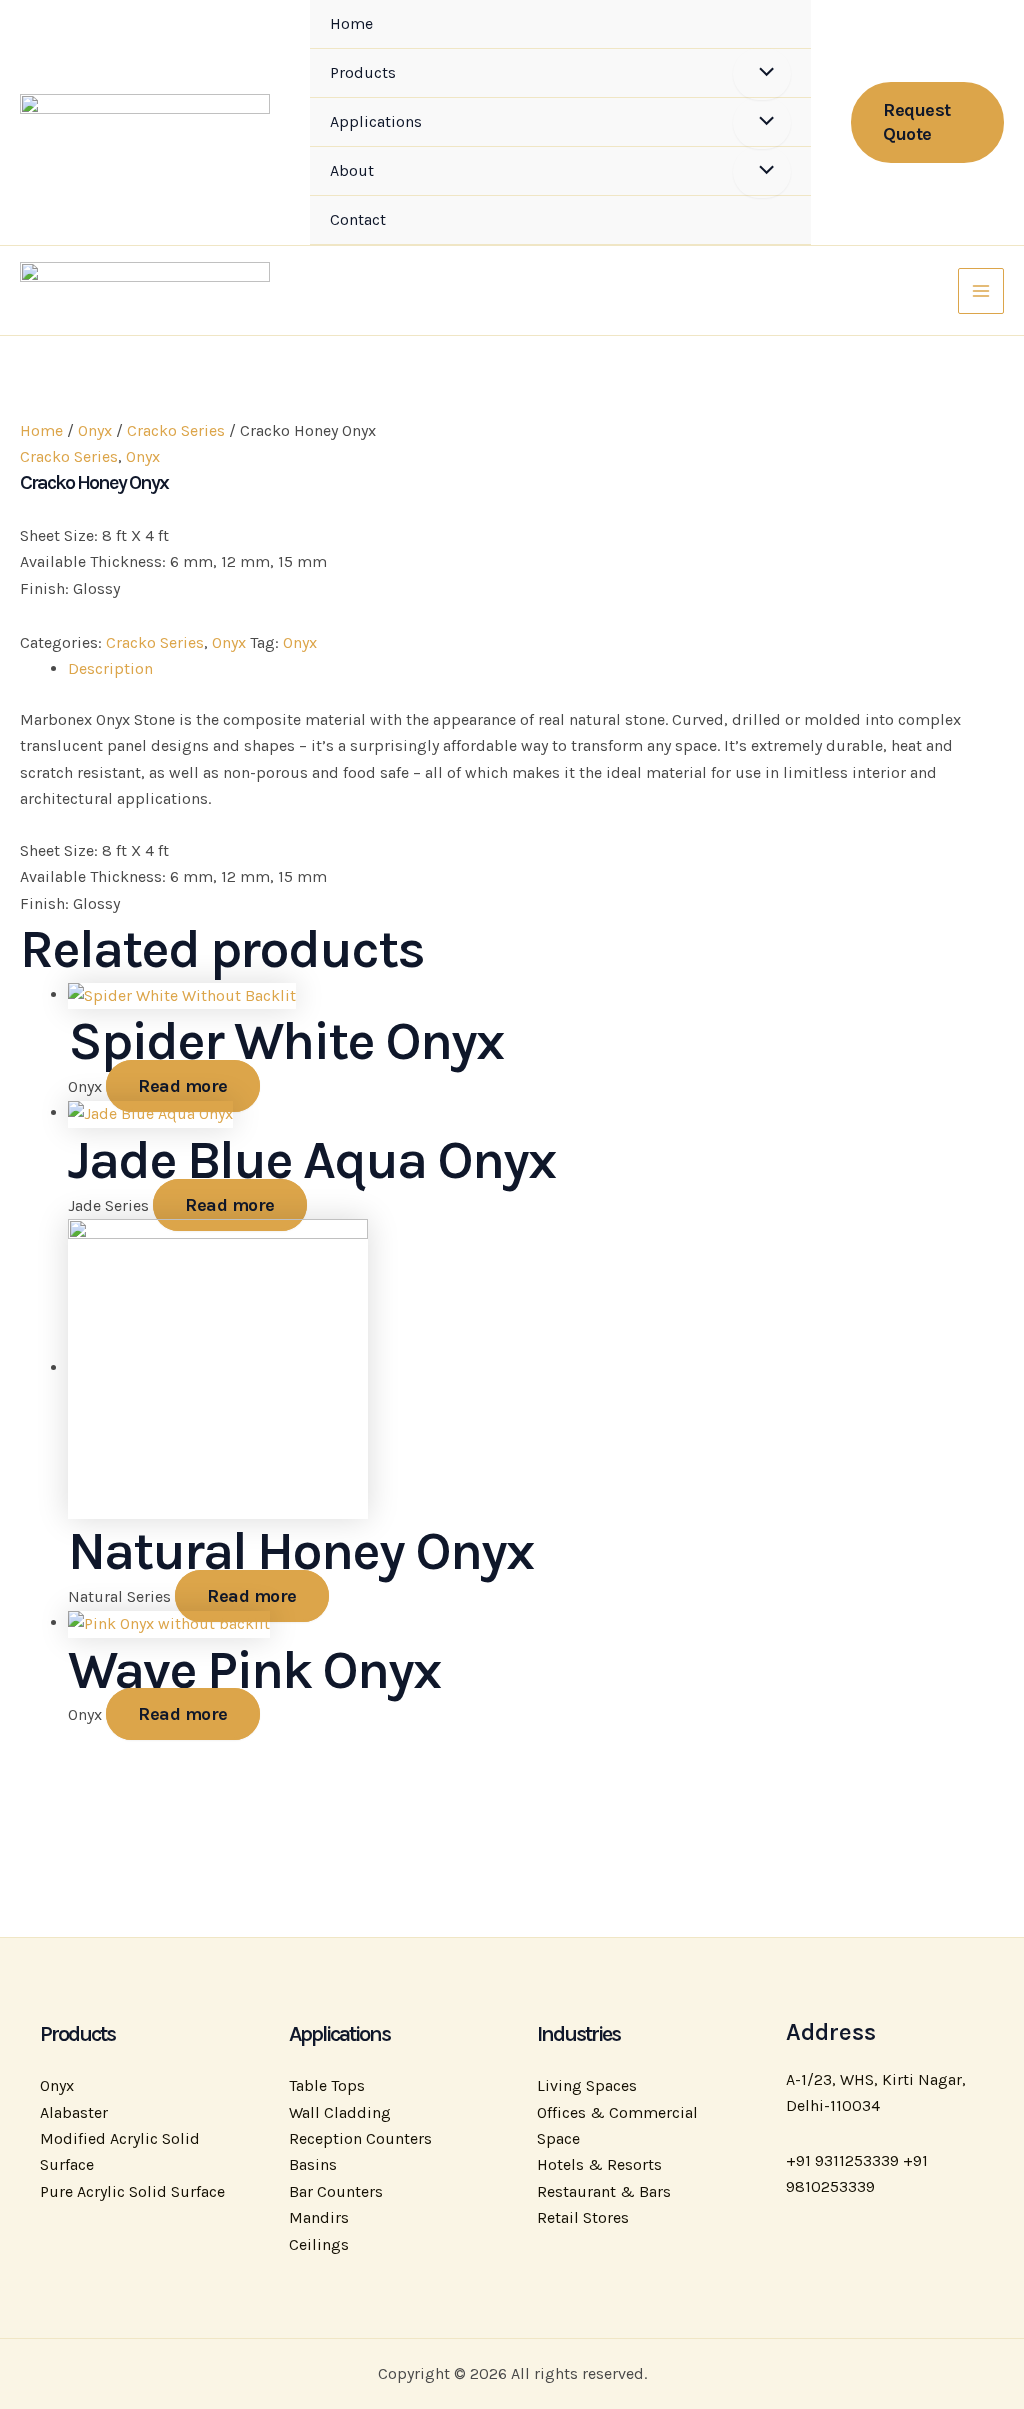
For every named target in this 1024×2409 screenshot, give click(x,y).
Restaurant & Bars (604, 2191)
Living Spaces (587, 2085)
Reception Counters (360, 2138)
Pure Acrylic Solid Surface (132, 2191)
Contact (358, 219)
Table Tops (327, 2085)
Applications (376, 121)
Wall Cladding (340, 2112)
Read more (183, 1086)
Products (363, 72)
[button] (927, 122)
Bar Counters (336, 2191)
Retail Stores (583, 2217)
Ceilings (319, 2244)
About (352, 170)
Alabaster (74, 2112)
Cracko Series (176, 430)
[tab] (536, 669)
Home (351, 23)
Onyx (95, 430)
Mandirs (319, 2217)
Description (110, 668)
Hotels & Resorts (599, 2164)
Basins (313, 2164)
